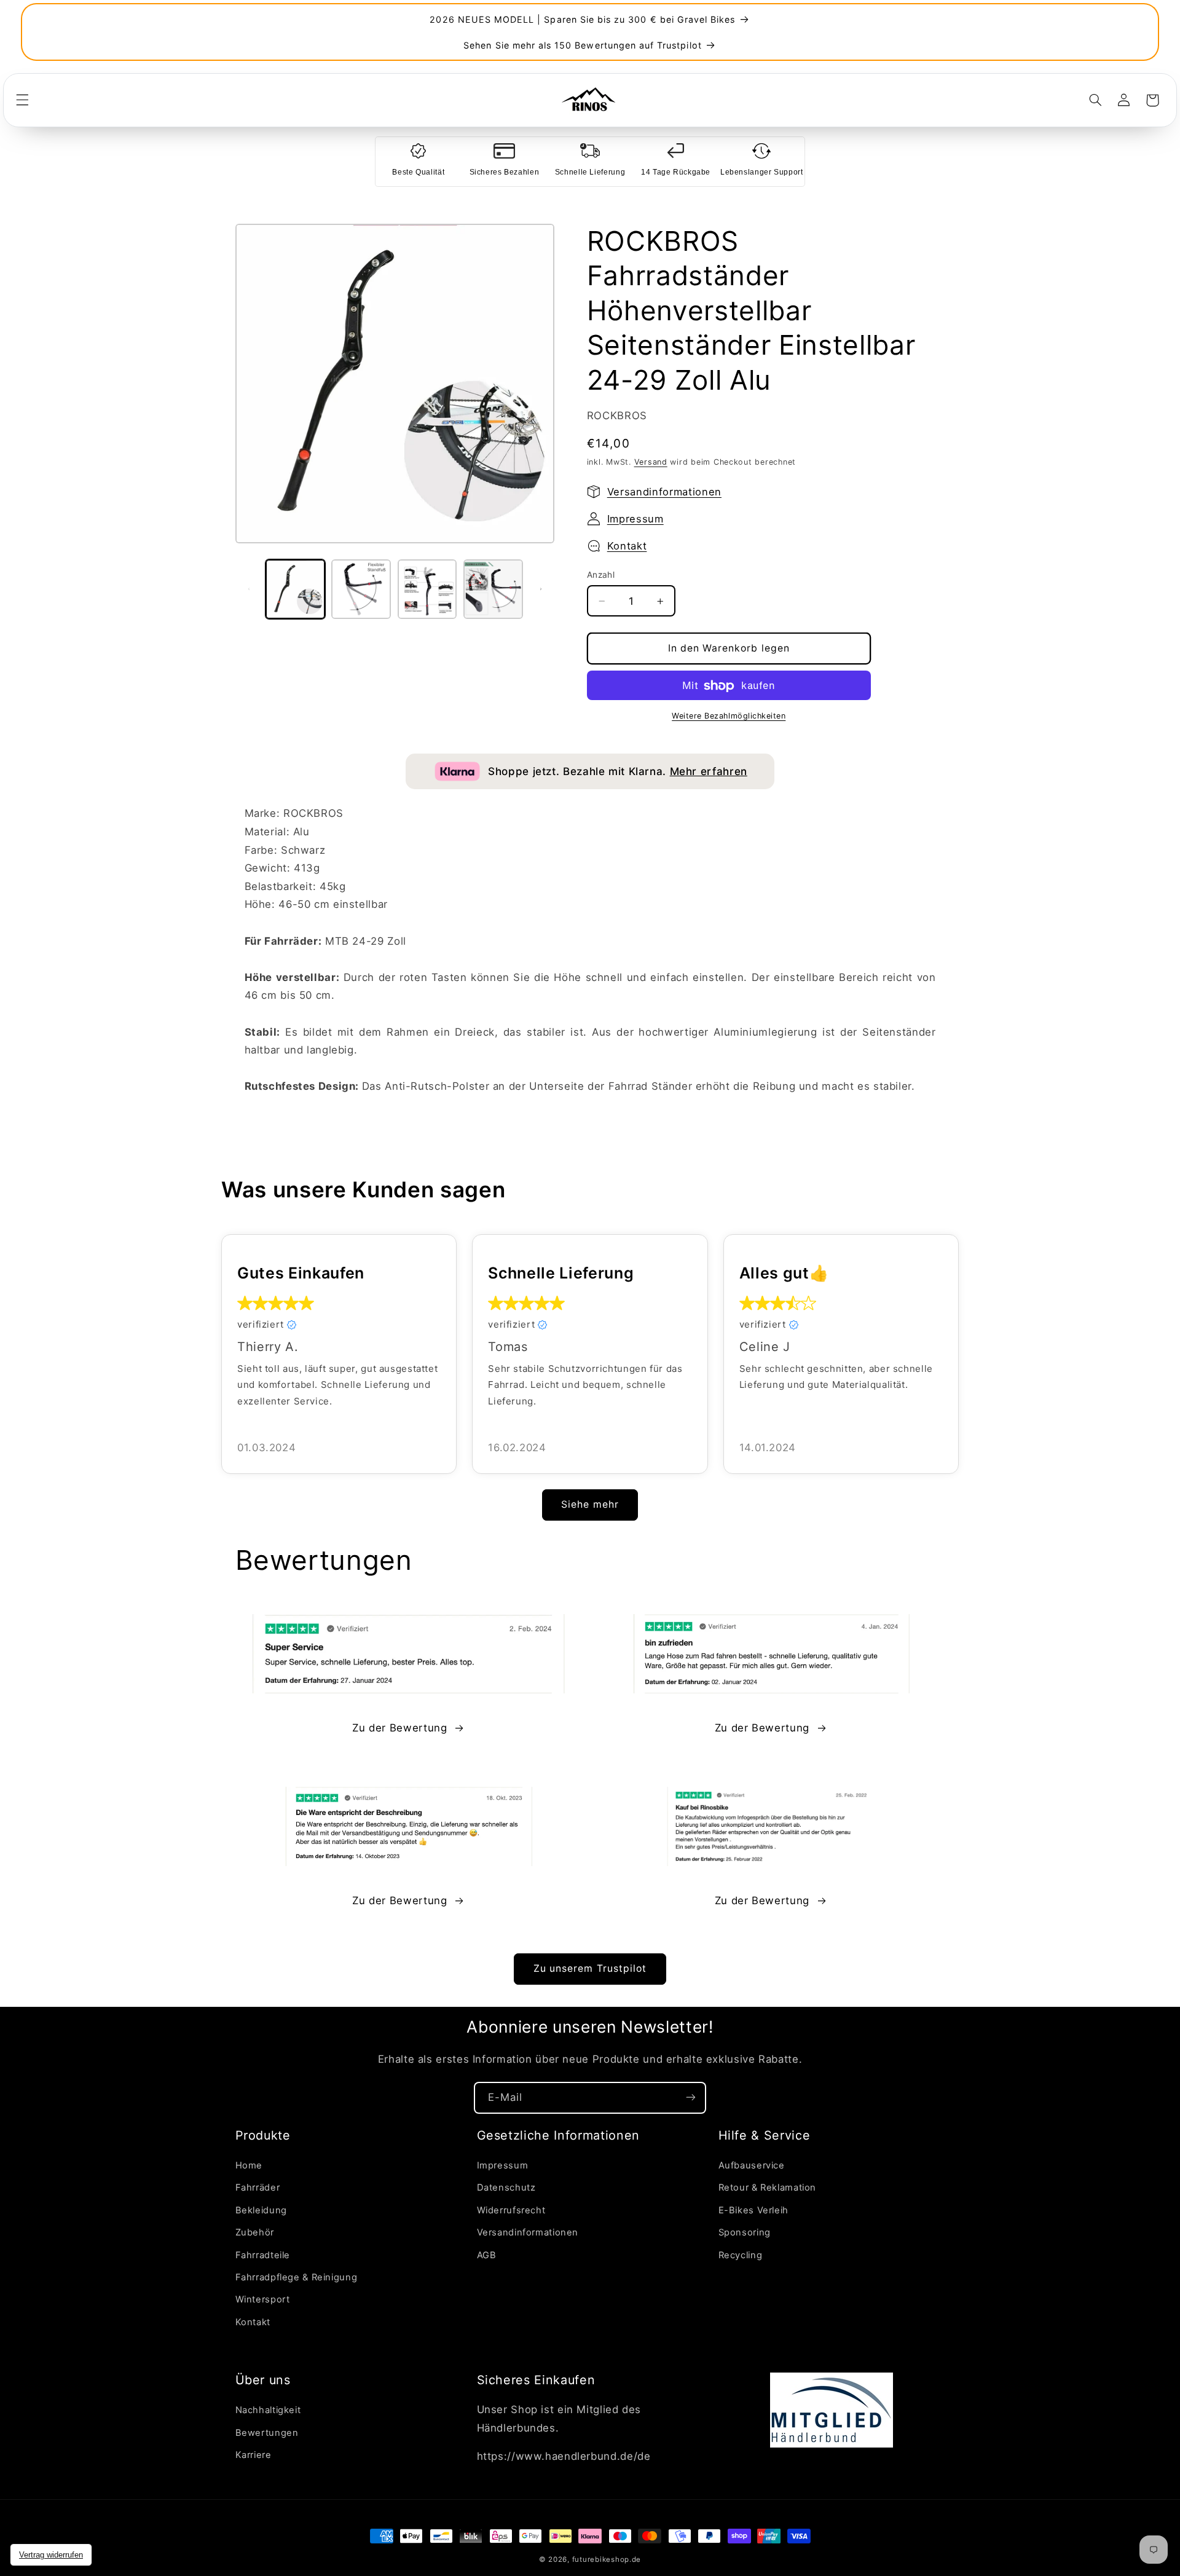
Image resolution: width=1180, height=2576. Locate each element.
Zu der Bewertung (399, 1728)
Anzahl (601, 575)
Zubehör (255, 2232)
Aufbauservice (752, 2165)
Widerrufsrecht (511, 2210)
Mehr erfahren (709, 771)
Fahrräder (258, 2188)
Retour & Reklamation (768, 2188)
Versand (651, 462)
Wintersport (263, 2300)
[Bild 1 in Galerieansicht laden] (295, 589)
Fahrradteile (263, 2255)
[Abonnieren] (691, 2097)
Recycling (741, 2255)
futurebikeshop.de (607, 2559)
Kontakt (627, 546)
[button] (22, 100)
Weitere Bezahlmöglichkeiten (729, 716)
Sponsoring (745, 2232)
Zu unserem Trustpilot (590, 1968)
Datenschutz (506, 2188)
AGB (487, 2255)
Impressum (635, 519)
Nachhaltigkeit (268, 2411)
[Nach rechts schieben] (541, 589)
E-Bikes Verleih (753, 2210)
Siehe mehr (590, 1504)
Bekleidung (261, 2210)
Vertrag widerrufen (51, 2555)
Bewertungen (267, 2433)
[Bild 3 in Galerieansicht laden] (427, 589)
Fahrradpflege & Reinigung (297, 2277)
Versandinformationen (664, 492)
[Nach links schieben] (249, 589)
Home (249, 2165)
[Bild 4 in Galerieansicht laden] (493, 589)
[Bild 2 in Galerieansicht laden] (361, 589)
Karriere (254, 2455)
